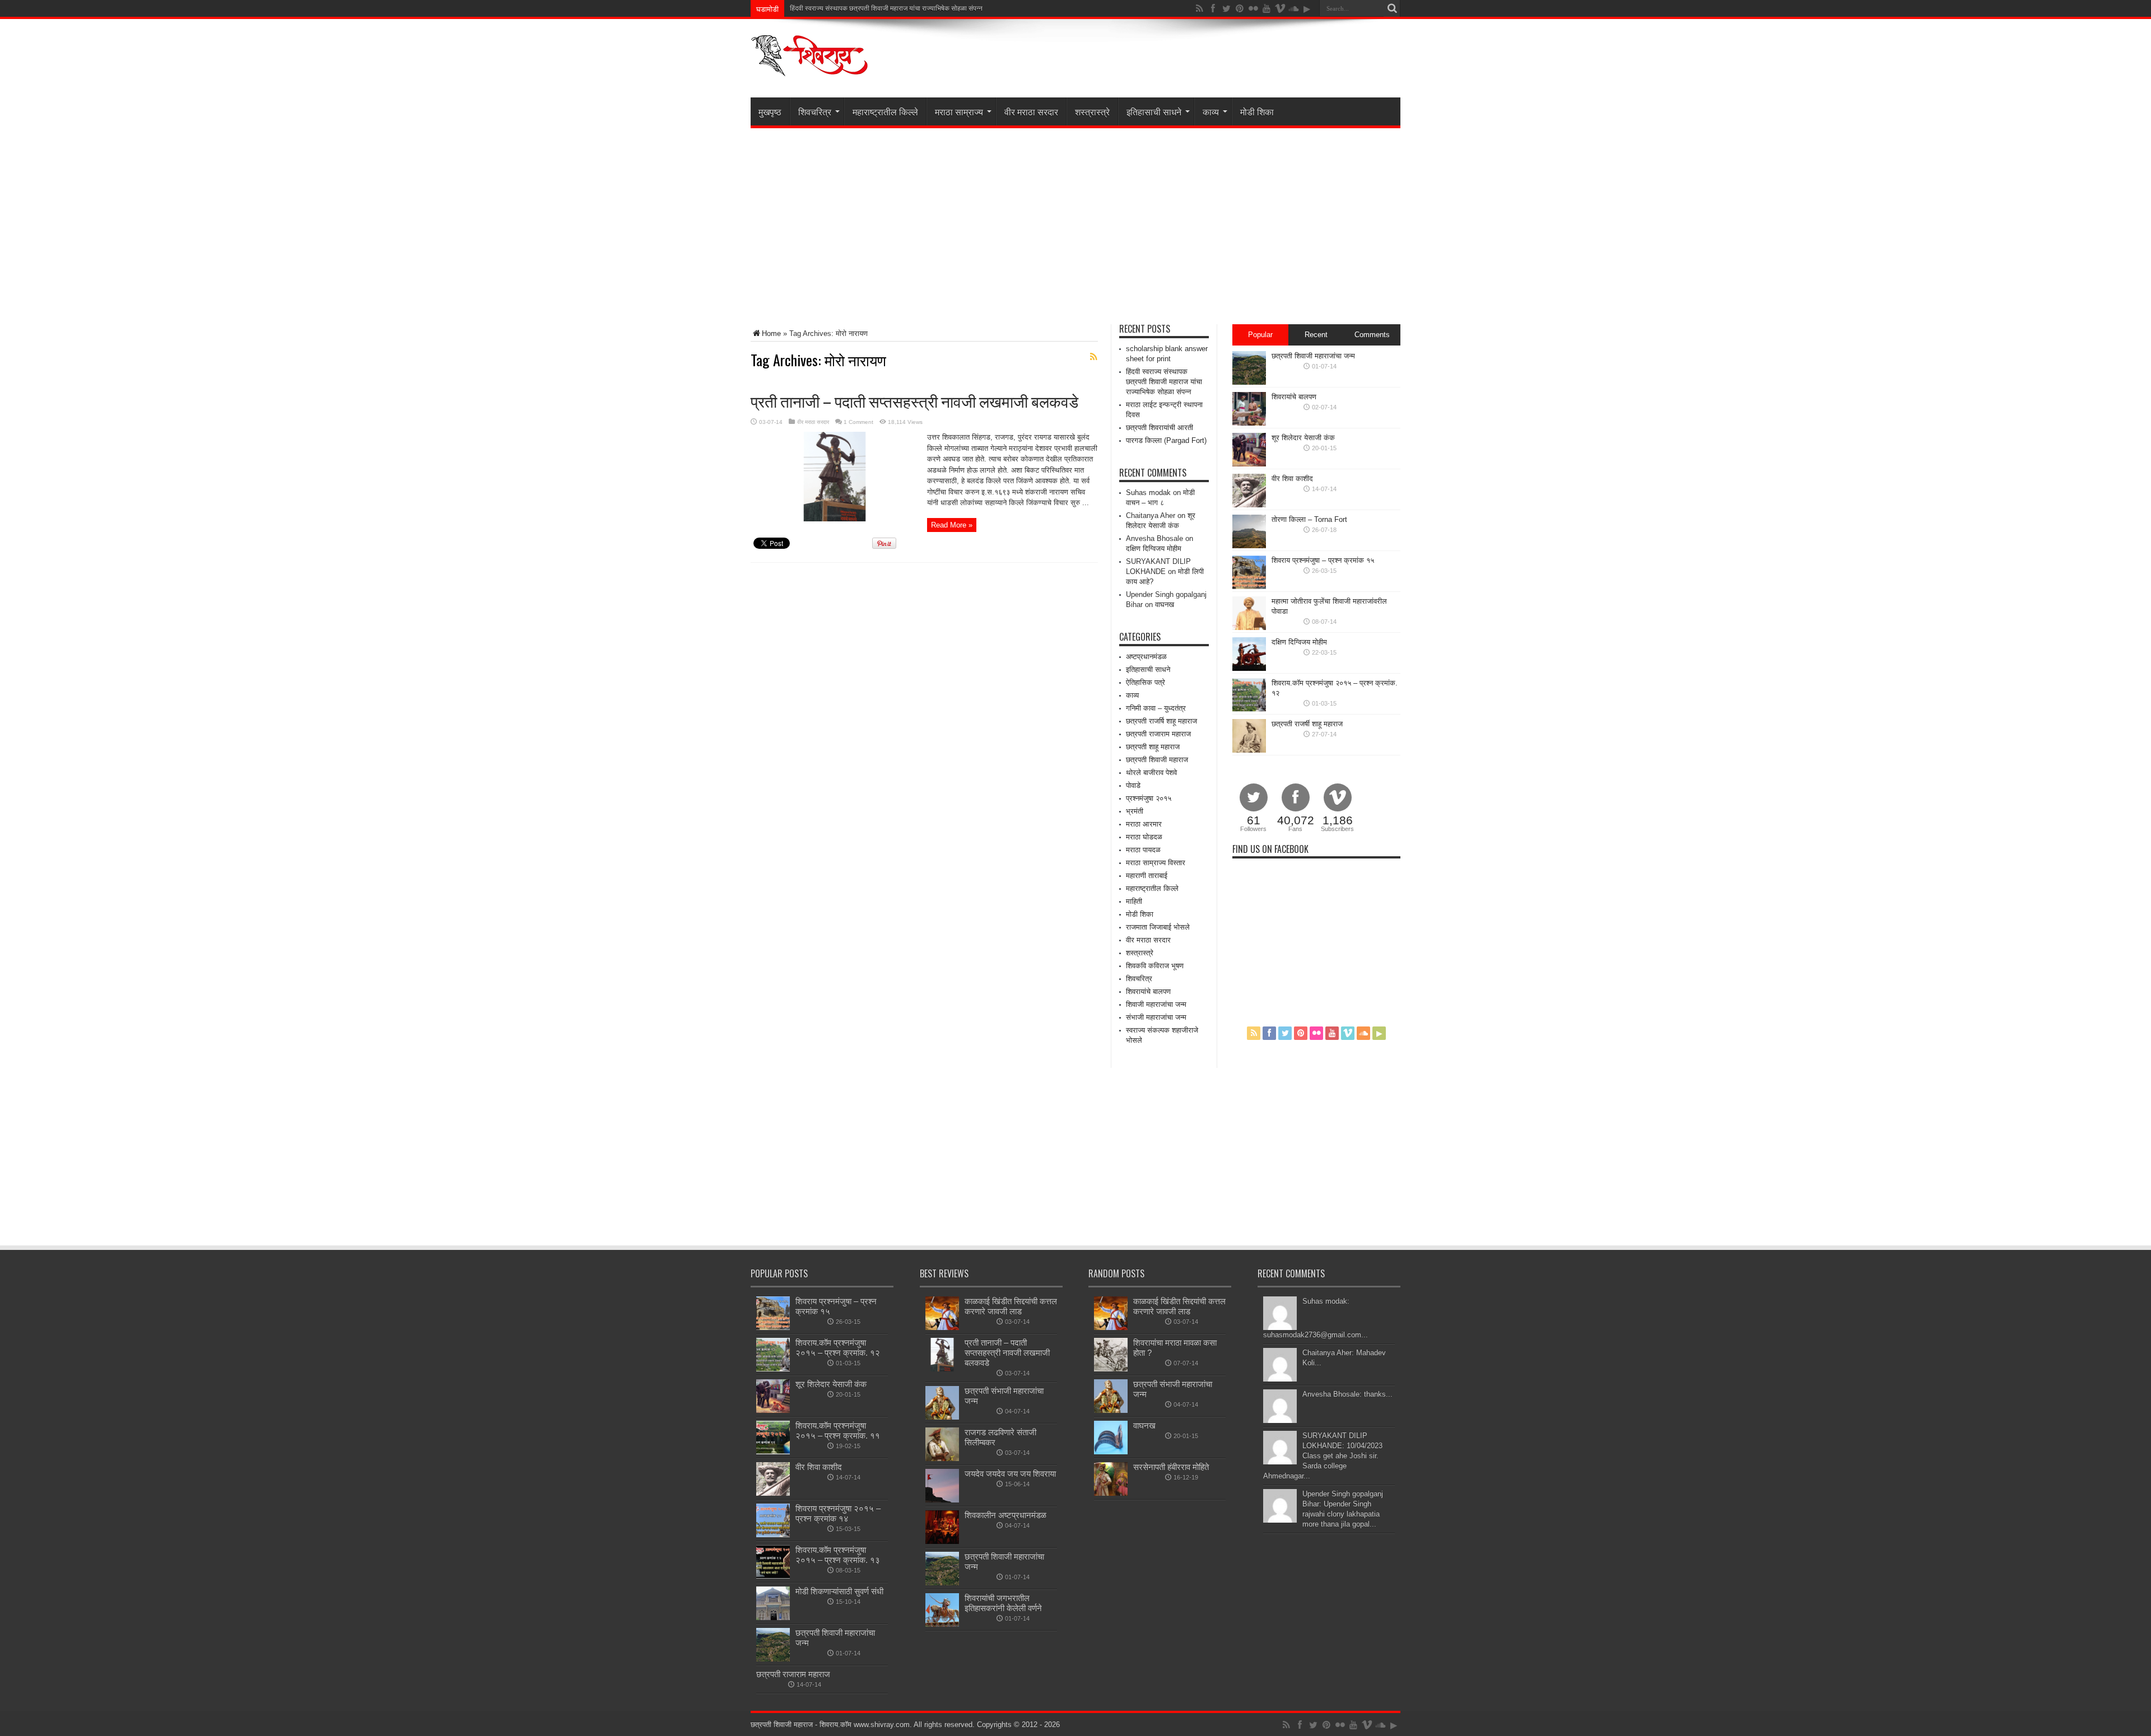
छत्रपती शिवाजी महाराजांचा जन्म (1313, 356)
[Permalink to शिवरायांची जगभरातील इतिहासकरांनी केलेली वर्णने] (942, 1624)
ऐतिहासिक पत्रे (1146, 682)
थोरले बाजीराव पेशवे (1151, 773)
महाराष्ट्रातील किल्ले (885, 111)
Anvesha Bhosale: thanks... (1347, 1394)
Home (771, 333)
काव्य (1211, 111)
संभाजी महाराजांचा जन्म (1156, 1017)
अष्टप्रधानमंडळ (1146, 657)
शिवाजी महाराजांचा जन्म (1156, 1004)
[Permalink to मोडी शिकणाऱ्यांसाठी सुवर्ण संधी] (773, 1618)
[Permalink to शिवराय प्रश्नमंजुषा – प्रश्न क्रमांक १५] (1249, 587)
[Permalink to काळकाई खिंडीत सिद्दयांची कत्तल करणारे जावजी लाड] (942, 1327)
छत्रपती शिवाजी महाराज (1157, 760)
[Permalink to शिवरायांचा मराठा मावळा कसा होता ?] (1111, 1369)
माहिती (1134, 901)
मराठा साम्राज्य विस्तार (1156, 863)
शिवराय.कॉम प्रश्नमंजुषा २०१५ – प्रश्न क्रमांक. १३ (838, 1555)
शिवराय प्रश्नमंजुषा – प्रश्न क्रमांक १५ (1323, 560)
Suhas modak (1148, 493)
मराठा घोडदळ (1144, 837)
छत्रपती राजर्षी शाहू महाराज (1307, 724)
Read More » (952, 525)
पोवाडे (1133, 785)
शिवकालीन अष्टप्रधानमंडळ (1005, 1515)
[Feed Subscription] (1093, 357)
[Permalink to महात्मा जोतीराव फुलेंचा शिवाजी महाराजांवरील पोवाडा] (1249, 627)
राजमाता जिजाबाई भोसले (1158, 927)
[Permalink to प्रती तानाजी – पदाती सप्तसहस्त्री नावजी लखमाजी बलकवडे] (835, 519)
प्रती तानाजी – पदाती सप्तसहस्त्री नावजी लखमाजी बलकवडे (914, 401)
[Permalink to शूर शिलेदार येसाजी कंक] (1249, 464)
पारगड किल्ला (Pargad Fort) (1166, 440)
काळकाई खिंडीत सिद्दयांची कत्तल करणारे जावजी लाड (1011, 1306)
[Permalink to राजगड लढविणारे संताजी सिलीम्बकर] (942, 1459)
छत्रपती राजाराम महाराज (1158, 734)
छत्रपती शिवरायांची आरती (1160, 428)
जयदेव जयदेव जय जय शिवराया (1010, 1474)
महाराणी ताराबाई (1147, 876)
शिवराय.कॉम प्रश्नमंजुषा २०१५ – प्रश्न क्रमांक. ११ (838, 1431)
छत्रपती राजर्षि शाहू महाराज (1161, 721)
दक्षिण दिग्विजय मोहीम (1154, 549)
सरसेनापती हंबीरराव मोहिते (1171, 1467)
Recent (1316, 335)
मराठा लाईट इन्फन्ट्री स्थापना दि (829, 8)
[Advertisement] (1075, 226)
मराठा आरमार (1144, 824)
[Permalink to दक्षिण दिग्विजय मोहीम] (1249, 668)
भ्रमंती (1135, 811)
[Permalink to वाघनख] (1111, 1452)
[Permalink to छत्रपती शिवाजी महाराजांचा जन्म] (1249, 382)
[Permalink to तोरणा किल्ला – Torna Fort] (1249, 546)
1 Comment (858, 422)
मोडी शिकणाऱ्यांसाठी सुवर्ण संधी (839, 1591)
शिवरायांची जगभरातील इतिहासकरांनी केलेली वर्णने (1003, 1603)
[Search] (1392, 8)
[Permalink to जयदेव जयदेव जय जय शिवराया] (942, 1500)
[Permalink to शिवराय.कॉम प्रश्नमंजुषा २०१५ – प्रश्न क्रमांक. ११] (773, 1452)
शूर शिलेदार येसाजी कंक (1303, 438)
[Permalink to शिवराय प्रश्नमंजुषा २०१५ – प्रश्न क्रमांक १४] (773, 1535)
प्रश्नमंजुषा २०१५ (1149, 798)
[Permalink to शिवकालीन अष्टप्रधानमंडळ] (942, 1541)
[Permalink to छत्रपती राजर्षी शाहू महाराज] (1249, 750)
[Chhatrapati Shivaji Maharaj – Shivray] (809, 69)
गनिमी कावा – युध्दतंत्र (1156, 708)
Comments (1372, 335)
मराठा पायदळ (1143, 850)
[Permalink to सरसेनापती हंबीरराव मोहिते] (1111, 1493)
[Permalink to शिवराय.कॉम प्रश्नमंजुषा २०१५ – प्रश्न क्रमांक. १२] (1249, 709)
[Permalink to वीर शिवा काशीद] (1249, 505)
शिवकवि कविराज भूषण (1155, 966)
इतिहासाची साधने (1154, 111)
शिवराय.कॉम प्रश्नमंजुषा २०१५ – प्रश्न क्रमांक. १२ (838, 1348)
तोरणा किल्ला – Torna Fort (1309, 519)
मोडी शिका (1257, 111)
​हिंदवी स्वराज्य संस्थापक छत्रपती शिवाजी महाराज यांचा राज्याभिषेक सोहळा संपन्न (1164, 382)
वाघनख (1165, 605)
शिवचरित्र (815, 111)
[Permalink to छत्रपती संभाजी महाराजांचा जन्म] (942, 1417)
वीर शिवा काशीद (1292, 479)
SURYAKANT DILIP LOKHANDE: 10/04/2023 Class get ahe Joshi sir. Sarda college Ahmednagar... (1323, 1456)
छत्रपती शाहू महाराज (1153, 747)
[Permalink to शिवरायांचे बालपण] (1249, 423)
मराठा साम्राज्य (959, 111)
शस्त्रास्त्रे (1092, 111)
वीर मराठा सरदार (1031, 111)
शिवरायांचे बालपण (1148, 991)
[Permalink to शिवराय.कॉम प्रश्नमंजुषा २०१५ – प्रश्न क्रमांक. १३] (773, 1576)
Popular (1260, 335)
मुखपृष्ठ (770, 111)
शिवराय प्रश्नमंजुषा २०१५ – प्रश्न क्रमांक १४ (838, 1513)
